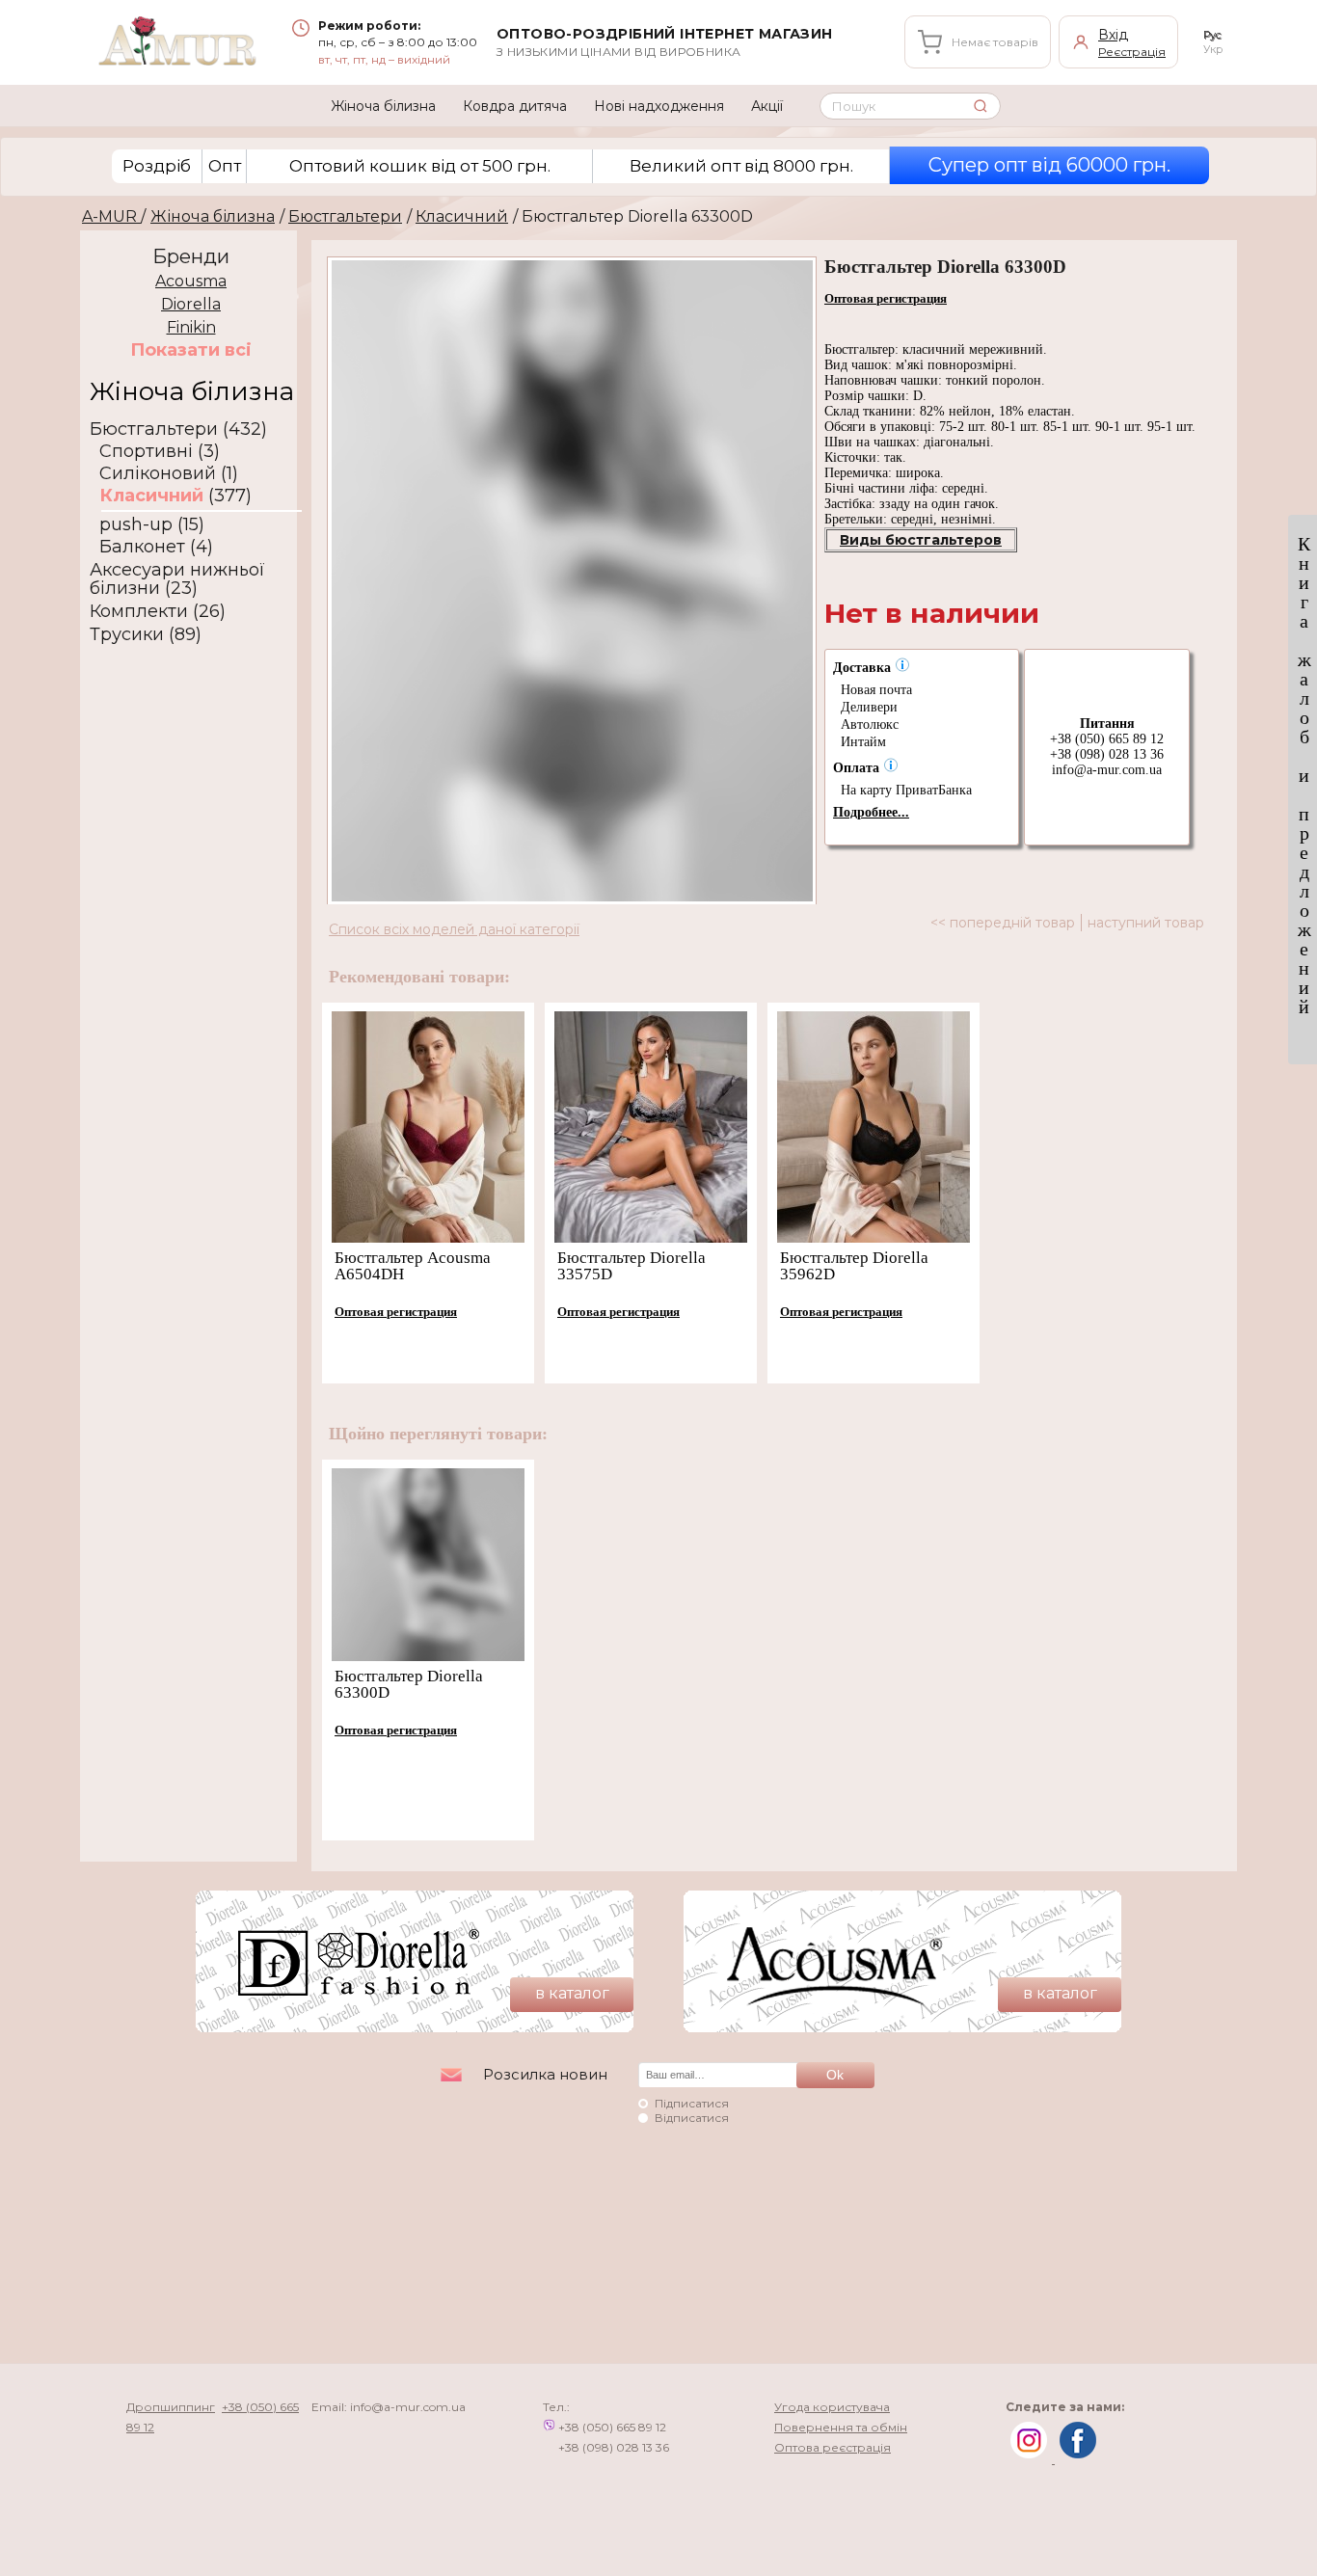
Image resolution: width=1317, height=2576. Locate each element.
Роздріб (157, 166)
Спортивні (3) (160, 452)
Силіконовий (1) (169, 474)
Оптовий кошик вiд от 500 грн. (420, 166)
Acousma (191, 281)
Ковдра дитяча (515, 106)
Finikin (191, 327)
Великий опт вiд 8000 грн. (741, 166)
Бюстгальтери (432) (178, 429)
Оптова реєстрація (833, 2447)
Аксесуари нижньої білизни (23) (177, 579)
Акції (767, 106)
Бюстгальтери (345, 216)
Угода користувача (832, 2407)
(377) (175, 496)
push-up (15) (152, 525)
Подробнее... (871, 812)
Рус (1212, 35)
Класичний (462, 216)
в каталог (572, 1993)
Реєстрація (1132, 52)
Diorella (191, 304)
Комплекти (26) (158, 612)
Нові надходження (659, 106)
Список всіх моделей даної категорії (454, 929)
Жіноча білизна (383, 106)
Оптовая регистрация (886, 298)
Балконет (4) (156, 547)
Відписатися (692, 2118)
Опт (225, 166)
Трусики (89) (146, 635)
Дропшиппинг (171, 2407)
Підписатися (692, 2103)
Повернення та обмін (841, 2427)
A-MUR (111, 216)
